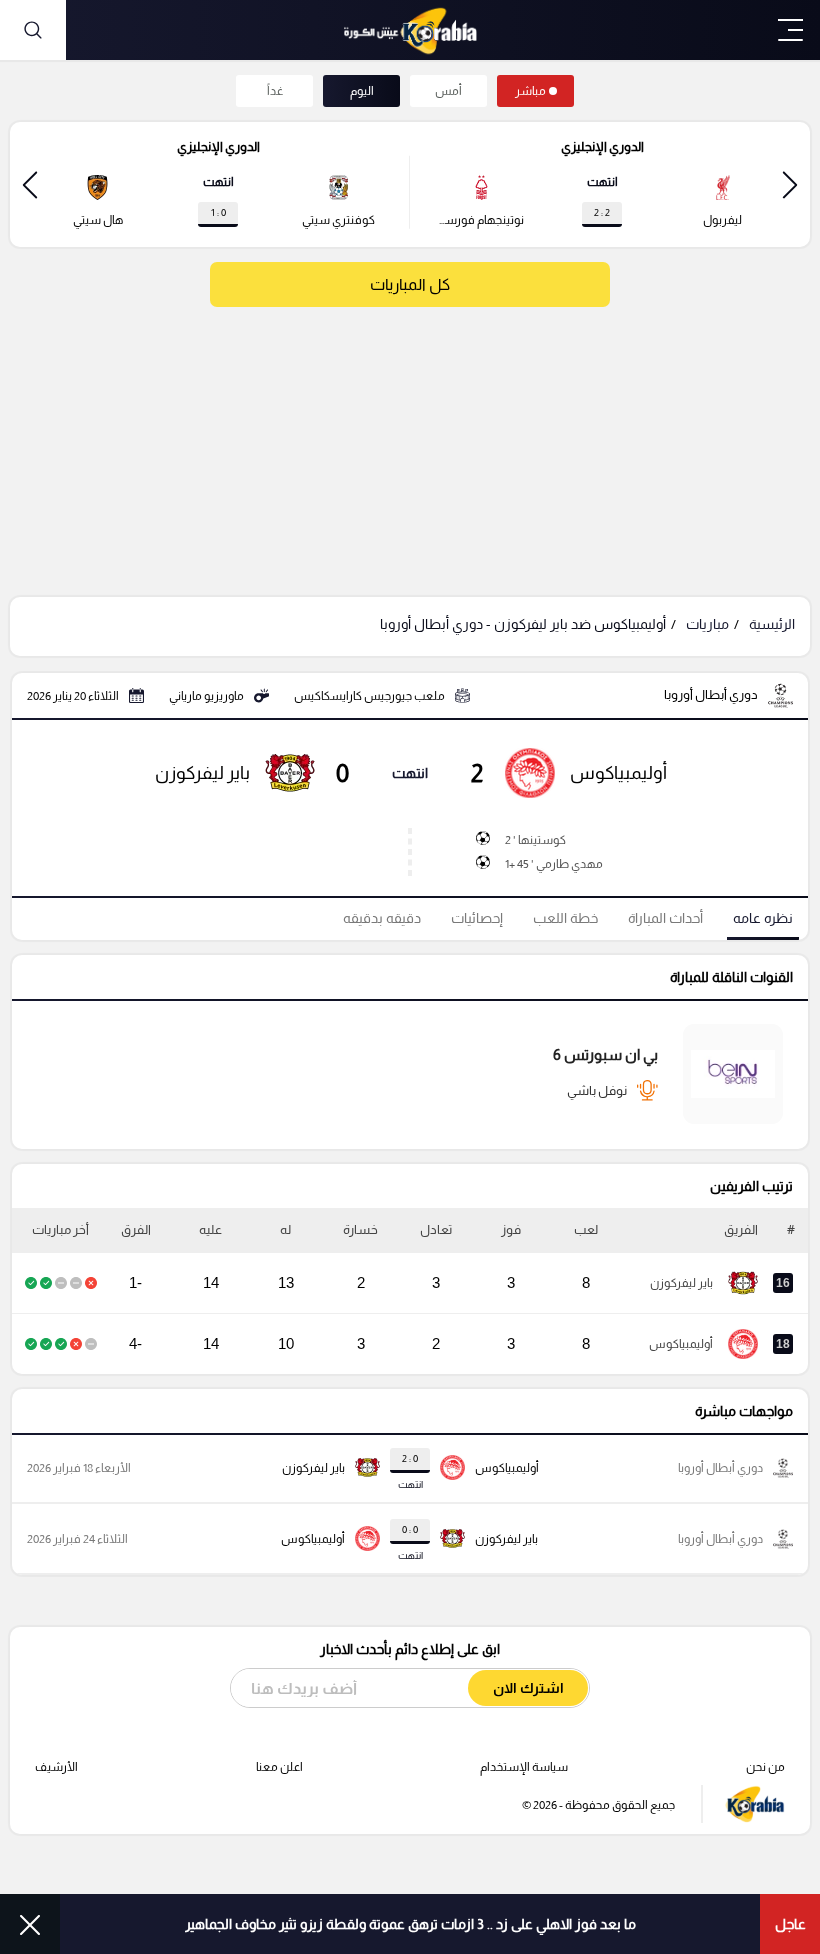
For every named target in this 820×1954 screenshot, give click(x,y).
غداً (275, 91)
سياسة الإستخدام (524, 1767)
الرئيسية (772, 624)
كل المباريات (410, 284)
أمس (448, 91)
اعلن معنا (279, 1767)
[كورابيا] (410, 30)
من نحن (765, 1767)
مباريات (707, 624)
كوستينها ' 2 (535, 840)
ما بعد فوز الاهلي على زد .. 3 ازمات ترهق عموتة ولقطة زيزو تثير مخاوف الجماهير (410, 1924)
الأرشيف (56, 1767)
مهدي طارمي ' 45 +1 (554, 864)
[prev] (790, 184)
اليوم (362, 91)
